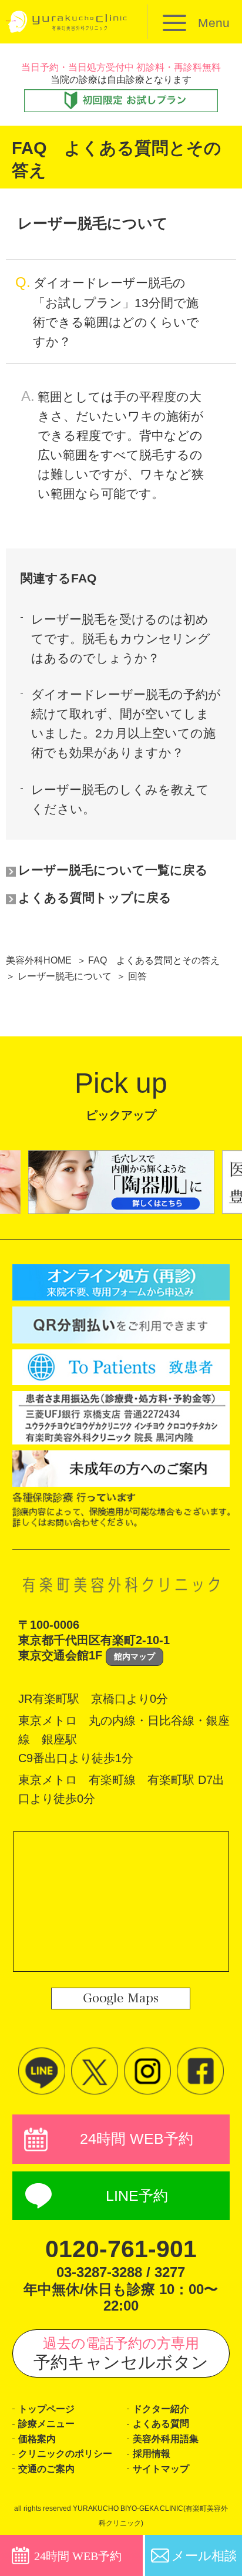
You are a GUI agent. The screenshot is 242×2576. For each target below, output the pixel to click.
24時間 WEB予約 (137, 2139)
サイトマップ (161, 2469)
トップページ (46, 2409)
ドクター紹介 (161, 2409)
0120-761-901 (121, 2249)
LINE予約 (137, 2196)
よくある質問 (161, 2424)
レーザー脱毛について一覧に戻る (113, 870)
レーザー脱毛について (65, 976)
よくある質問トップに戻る (95, 898)
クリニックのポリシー (65, 2454)
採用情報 (152, 2454)
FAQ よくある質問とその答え (154, 960)
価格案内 (37, 2439)
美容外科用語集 (166, 2439)
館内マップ (135, 1656)
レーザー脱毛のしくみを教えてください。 (120, 799)
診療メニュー (46, 2424)
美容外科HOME (39, 960)
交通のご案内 (46, 2469)
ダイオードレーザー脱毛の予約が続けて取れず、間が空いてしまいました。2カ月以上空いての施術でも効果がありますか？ (126, 723)
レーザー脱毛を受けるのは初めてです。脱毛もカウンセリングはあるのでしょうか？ (121, 639)
